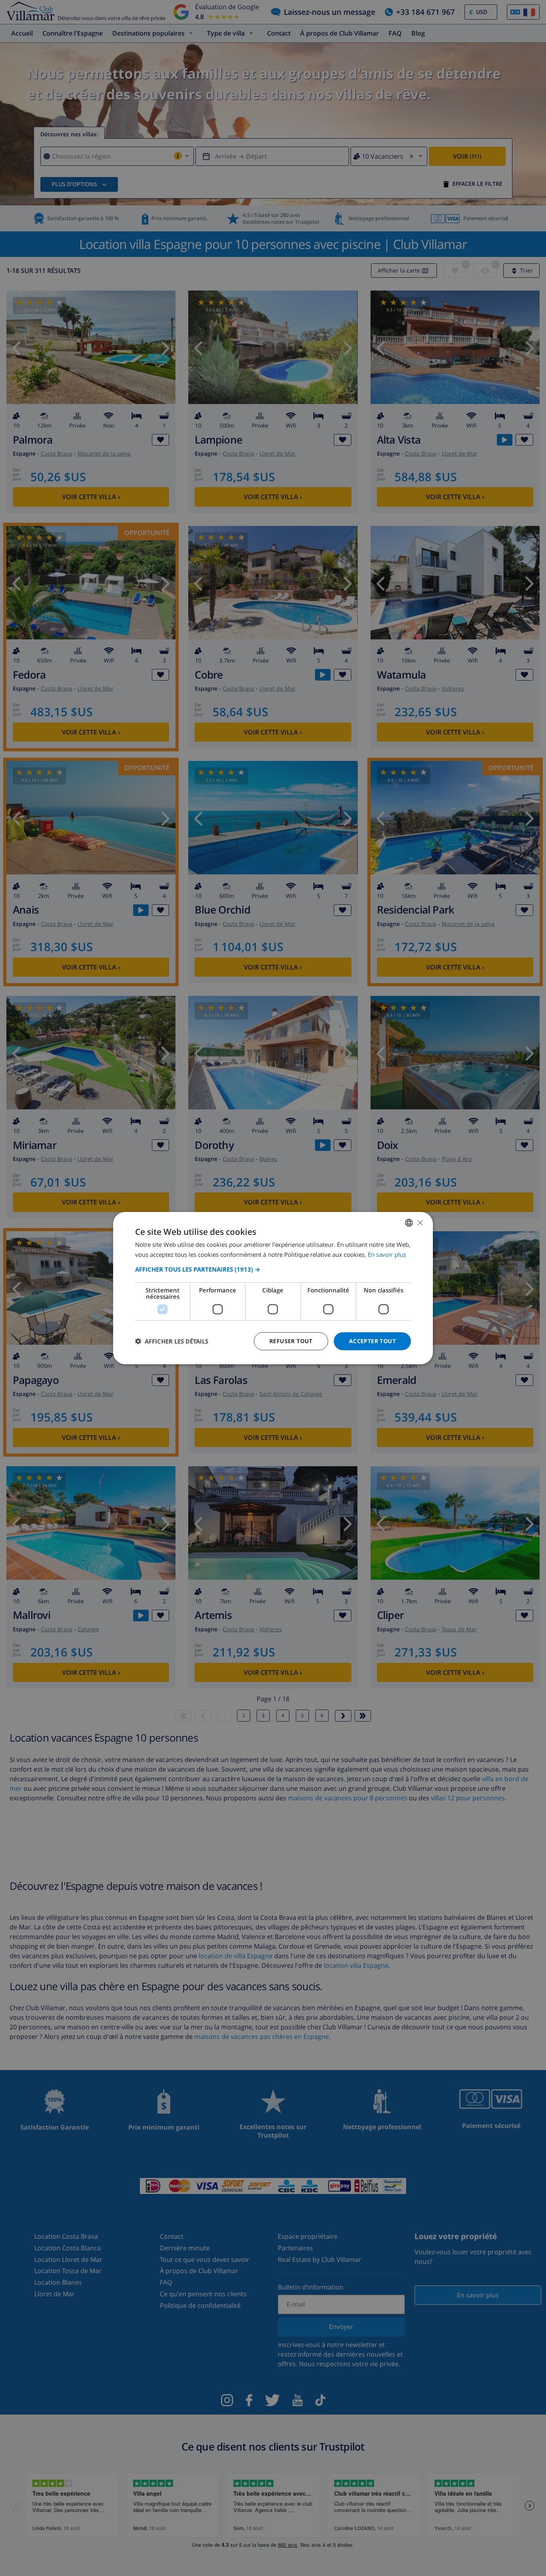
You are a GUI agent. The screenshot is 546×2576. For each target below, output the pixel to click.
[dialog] (273, 1288)
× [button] (420, 1222)
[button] (273, 1269)
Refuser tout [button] (291, 1341)
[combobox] (409, 1223)
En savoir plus (387, 1254)
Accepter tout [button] (372, 1341)
